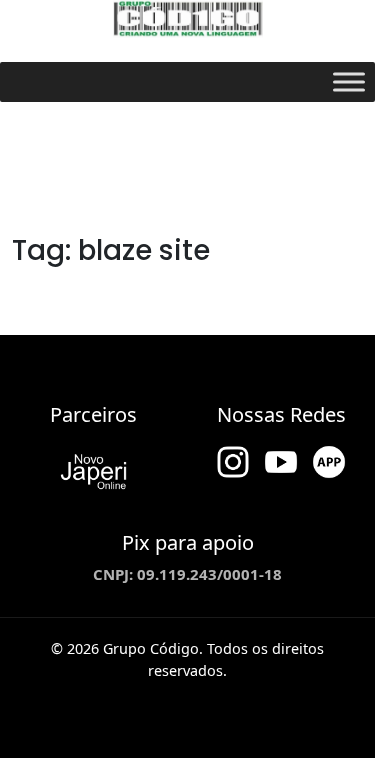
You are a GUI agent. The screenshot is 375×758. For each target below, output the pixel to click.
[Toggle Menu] (349, 81)
